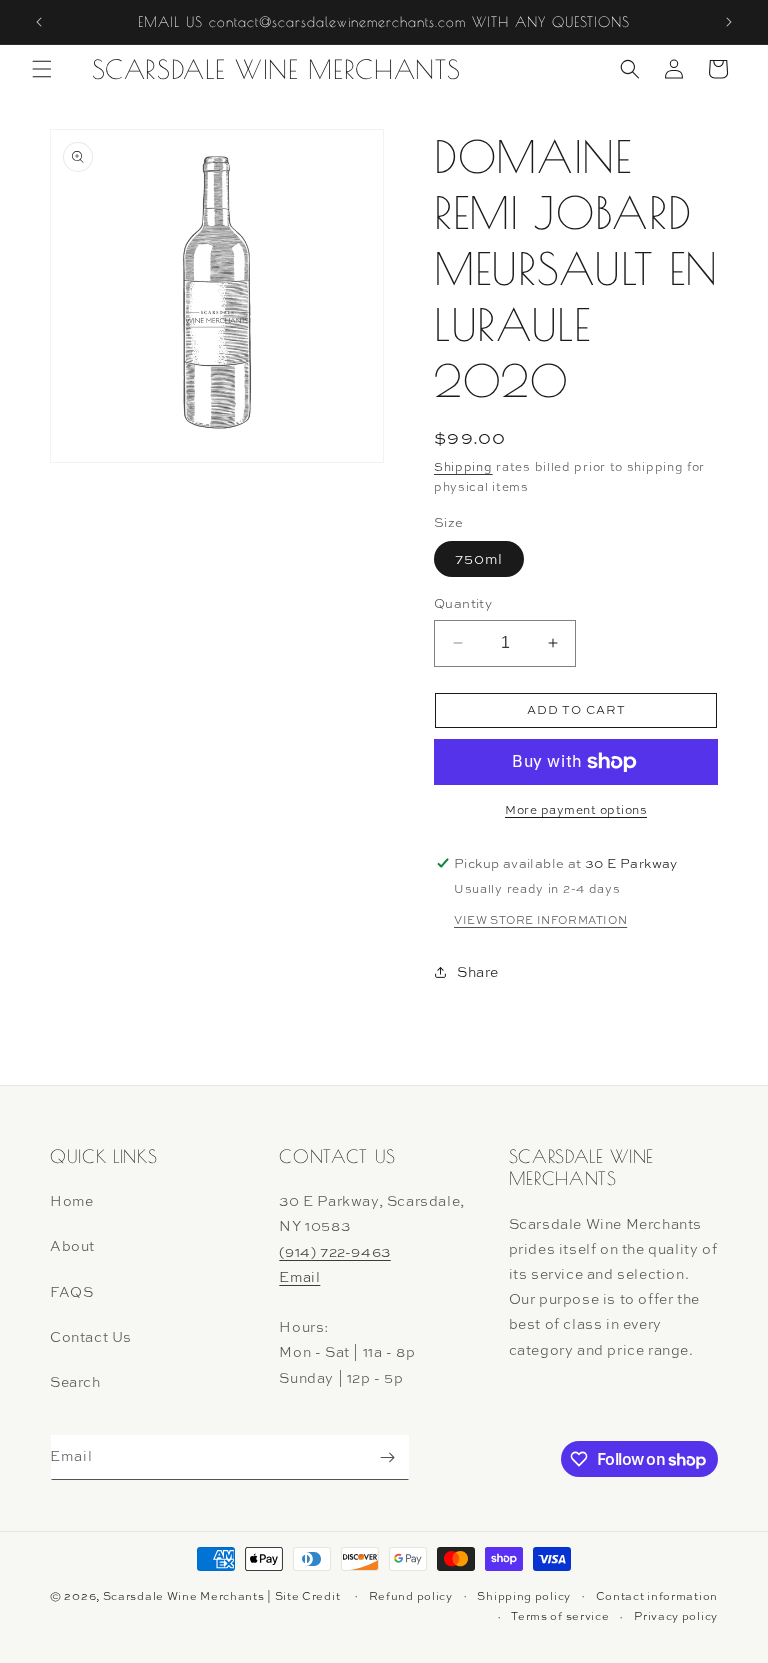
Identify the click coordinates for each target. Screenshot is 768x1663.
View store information (540, 920)
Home (71, 1200)
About (72, 1245)
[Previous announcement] (39, 22)
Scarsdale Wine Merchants (184, 1596)
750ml (479, 558)
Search (75, 1381)
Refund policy (411, 1596)
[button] (42, 69)
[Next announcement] (729, 22)
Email (299, 1276)
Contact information (657, 1596)
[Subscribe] (387, 1457)
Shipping (463, 467)
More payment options (576, 810)
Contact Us (91, 1336)
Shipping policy (524, 1596)
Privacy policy (676, 1616)
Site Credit (308, 1596)
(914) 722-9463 (334, 1251)
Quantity (463, 603)
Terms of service (560, 1616)
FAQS (71, 1291)
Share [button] (478, 971)
